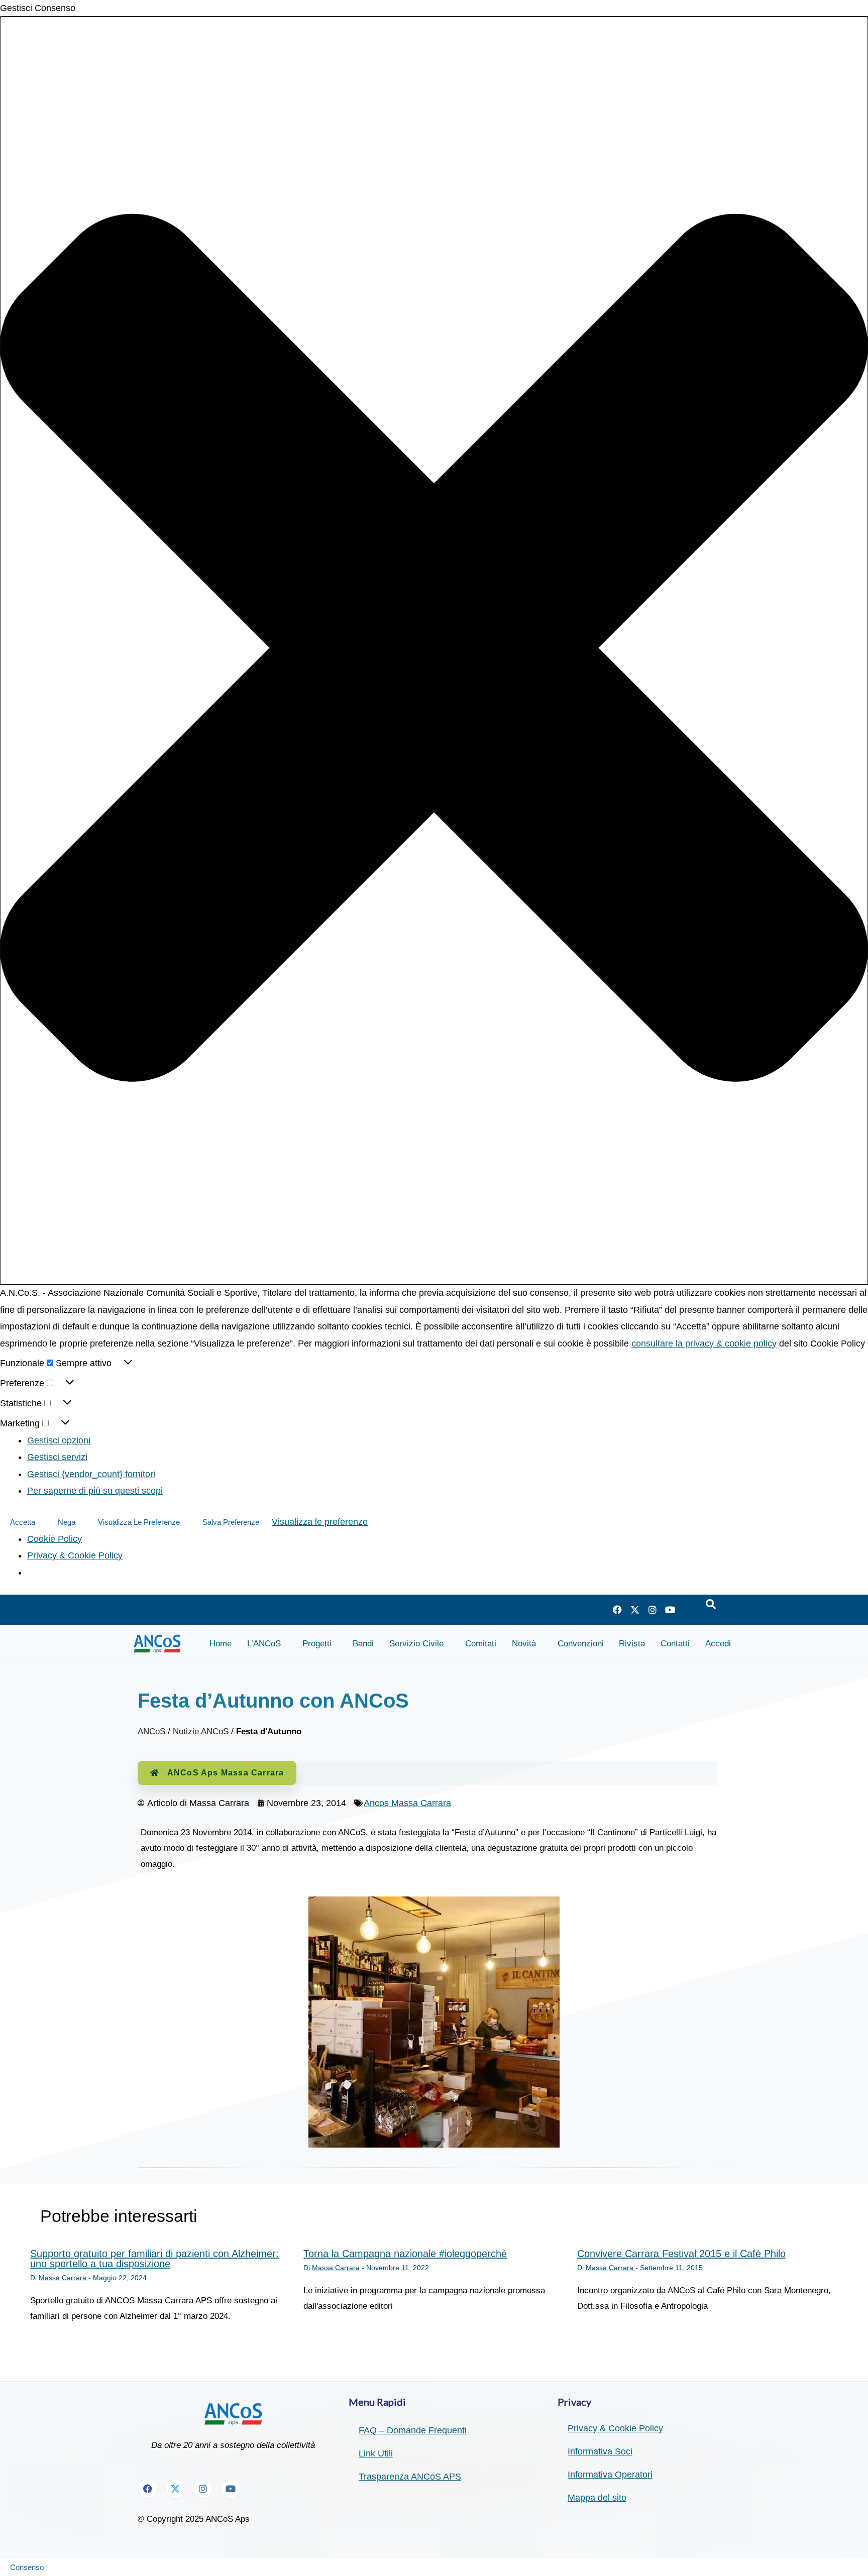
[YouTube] (670, 1610)
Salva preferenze (231, 1522)
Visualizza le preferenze (139, 1522)
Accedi (718, 1644)
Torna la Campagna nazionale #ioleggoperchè (405, 2254)
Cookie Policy (55, 1539)
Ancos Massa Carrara (407, 1803)
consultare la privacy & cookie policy (704, 1343)
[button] (434, 651)
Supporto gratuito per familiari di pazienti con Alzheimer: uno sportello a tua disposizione (154, 2259)
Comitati (481, 1644)
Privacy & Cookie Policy (75, 1555)
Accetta (23, 1522)
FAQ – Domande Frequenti (413, 2430)
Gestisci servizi (57, 1457)
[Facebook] (617, 1610)
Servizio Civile (416, 1644)
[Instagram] (653, 1610)
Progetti (317, 1644)
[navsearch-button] (711, 1605)
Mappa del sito (597, 2498)
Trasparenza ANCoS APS (410, 2477)
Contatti (675, 1644)
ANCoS (151, 1731)
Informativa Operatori (610, 2475)
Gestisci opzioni (59, 1440)
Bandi (363, 1644)
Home (221, 1644)
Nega (67, 1522)
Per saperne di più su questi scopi (95, 1491)
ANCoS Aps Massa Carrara (226, 1773)
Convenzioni (581, 1644)
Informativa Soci (600, 2451)
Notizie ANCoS (201, 1731)
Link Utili (376, 2453)
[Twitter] (635, 1610)
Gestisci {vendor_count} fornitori (91, 1474)
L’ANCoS (264, 1644)
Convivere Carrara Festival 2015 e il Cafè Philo (681, 2254)
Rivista (632, 1644)
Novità (524, 1644)
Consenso (27, 2567)
